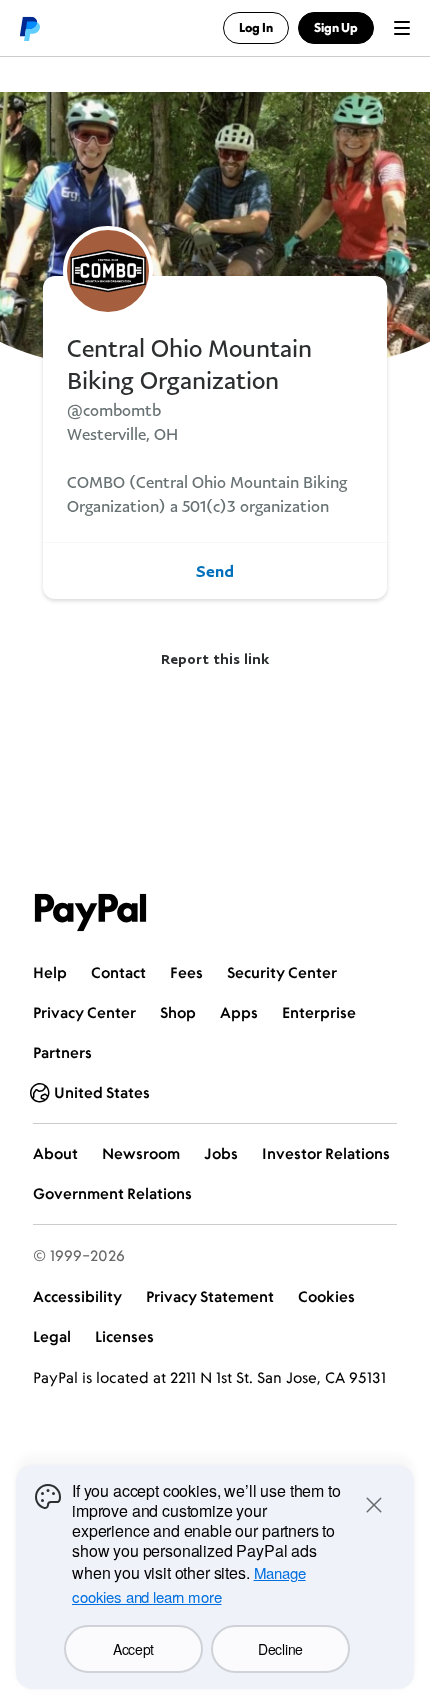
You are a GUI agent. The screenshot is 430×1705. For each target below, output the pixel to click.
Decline (280, 1649)
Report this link (215, 658)
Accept (133, 1649)
